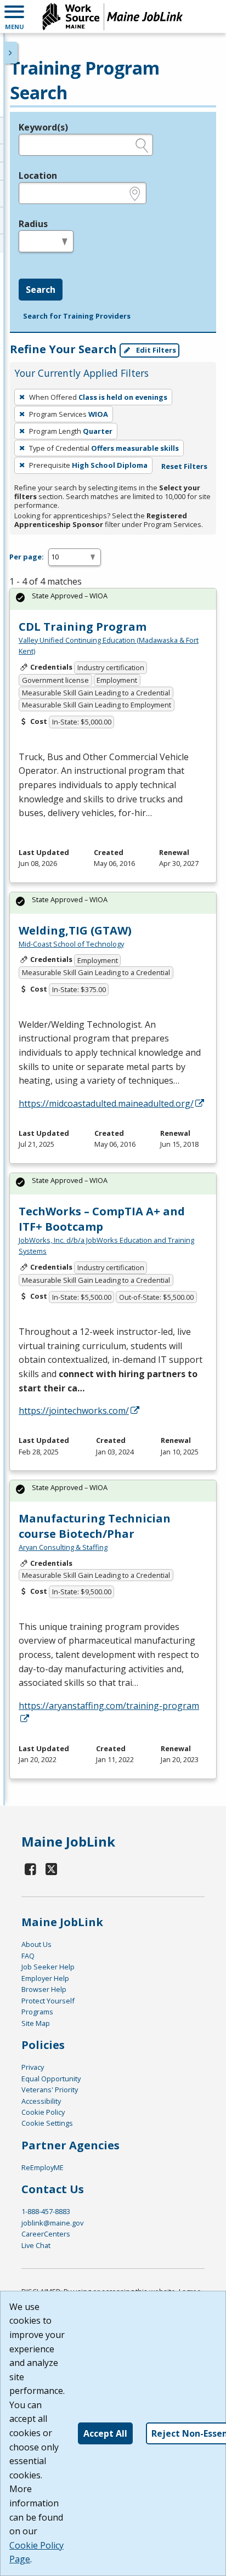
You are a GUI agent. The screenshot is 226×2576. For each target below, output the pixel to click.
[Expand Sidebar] (11, 53)
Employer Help (45, 1978)
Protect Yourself (48, 2001)
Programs (37, 2012)
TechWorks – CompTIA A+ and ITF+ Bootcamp (102, 1219)
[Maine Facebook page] (31, 1869)
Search (41, 290)
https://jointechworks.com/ (74, 1411)
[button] (14, 16)
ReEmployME (43, 2167)
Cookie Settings (47, 2123)
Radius (33, 224)
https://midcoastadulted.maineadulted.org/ (106, 1103)
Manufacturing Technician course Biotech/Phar (95, 1526)
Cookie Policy (43, 2112)
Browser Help (44, 1989)
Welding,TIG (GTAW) (75, 930)
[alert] (113, 599)
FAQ (28, 1956)
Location (38, 175)
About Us (36, 1944)
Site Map (36, 2023)
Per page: (27, 557)
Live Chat (36, 2245)
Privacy (33, 2067)
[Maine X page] (52, 1869)
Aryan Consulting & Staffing (63, 1547)
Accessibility (41, 2101)
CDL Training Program (83, 627)
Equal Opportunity (51, 2079)
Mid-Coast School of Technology (71, 944)
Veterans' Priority (50, 2090)
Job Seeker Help (48, 1967)
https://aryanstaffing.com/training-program (109, 1706)
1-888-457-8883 (46, 2211)
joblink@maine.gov (52, 2223)
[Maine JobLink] (113, 16)
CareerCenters (46, 2234)
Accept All (105, 2433)
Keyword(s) (43, 127)
